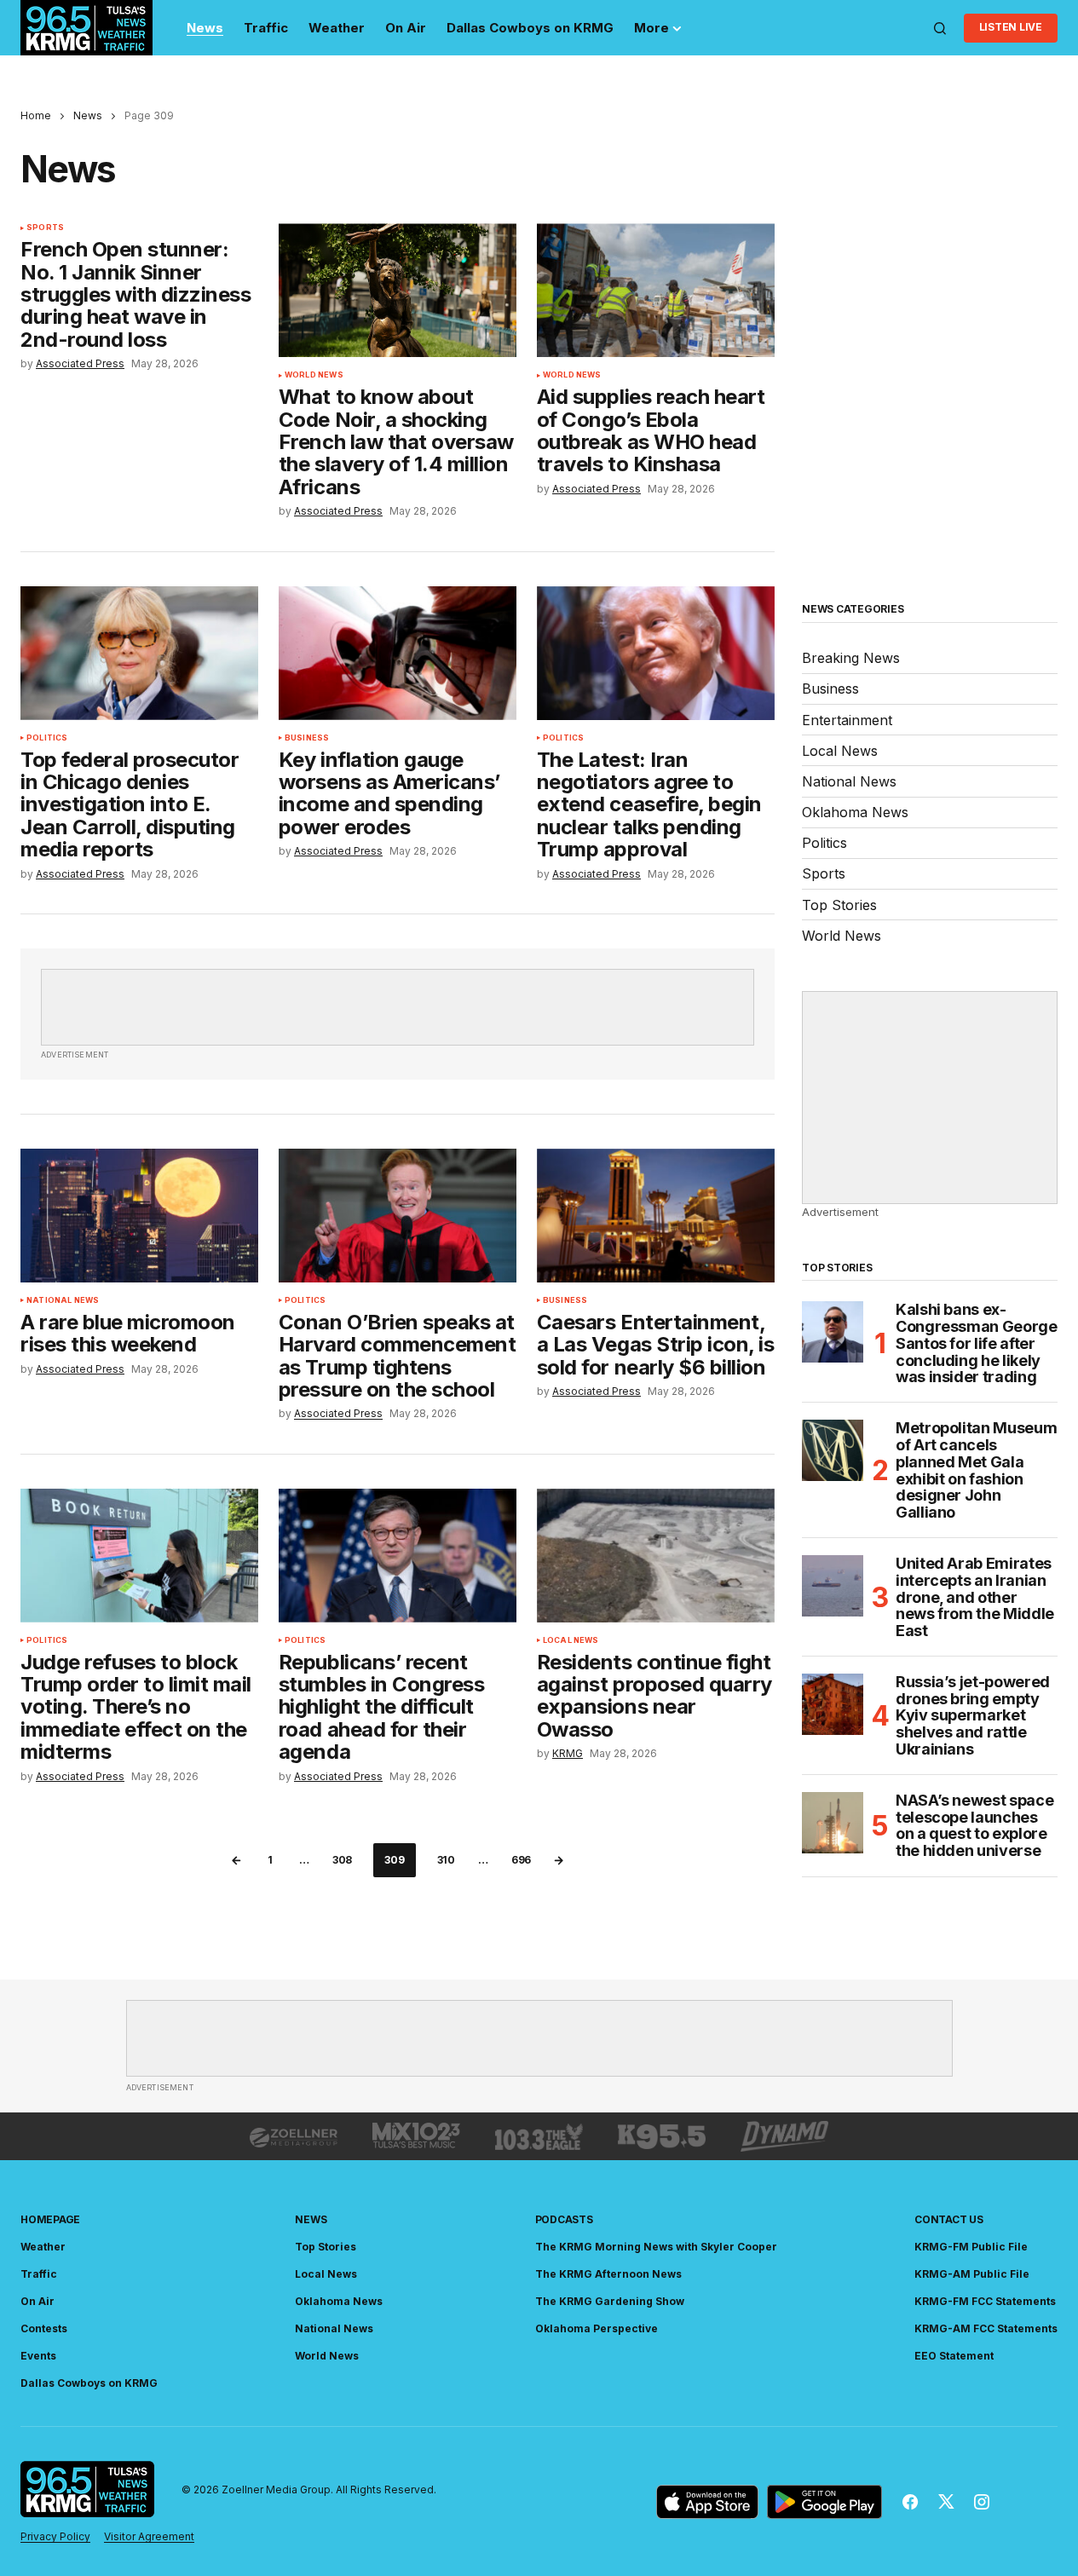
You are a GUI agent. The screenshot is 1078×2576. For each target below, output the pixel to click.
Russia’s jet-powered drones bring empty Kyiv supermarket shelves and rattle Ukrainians (973, 1716)
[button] (940, 28)
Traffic (39, 2274)
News (88, 115)
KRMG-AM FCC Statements (986, 2328)
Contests (44, 2328)
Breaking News (851, 658)
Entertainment (847, 720)
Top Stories (839, 905)
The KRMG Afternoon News (608, 2274)
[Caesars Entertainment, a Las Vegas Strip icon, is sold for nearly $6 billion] (656, 1216)
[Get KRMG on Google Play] (824, 2502)
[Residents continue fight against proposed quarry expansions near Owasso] (656, 1556)
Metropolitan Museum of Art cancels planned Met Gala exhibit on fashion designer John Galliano (976, 1470)
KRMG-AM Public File (972, 2274)
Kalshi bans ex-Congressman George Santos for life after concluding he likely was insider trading (977, 1343)
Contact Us (949, 2219)
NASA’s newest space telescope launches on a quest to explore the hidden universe (974, 1826)
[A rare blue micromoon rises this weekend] (139, 1216)
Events (38, 2356)
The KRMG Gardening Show (610, 2301)
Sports (45, 228)
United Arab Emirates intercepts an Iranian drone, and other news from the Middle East (975, 1597)
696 (521, 1860)
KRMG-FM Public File (971, 2247)
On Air (37, 2301)
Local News (571, 1640)
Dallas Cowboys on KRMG (89, 2383)
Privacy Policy (55, 2536)
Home (36, 115)
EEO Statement (954, 2356)
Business (307, 738)
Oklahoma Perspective (597, 2328)
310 (446, 1860)
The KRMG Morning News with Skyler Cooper (656, 2247)
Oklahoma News (855, 812)
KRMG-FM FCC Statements (985, 2301)
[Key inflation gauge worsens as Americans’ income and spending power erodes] (398, 653)
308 (342, 1860)
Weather (43, 2247)
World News (314, 375)
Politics (47, 738)
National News (63, 1300)
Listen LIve (1011, 27)
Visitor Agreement (149, 2536)
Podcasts (564, 2219)
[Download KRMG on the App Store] (707, 2502)
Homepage (50, 2219)
